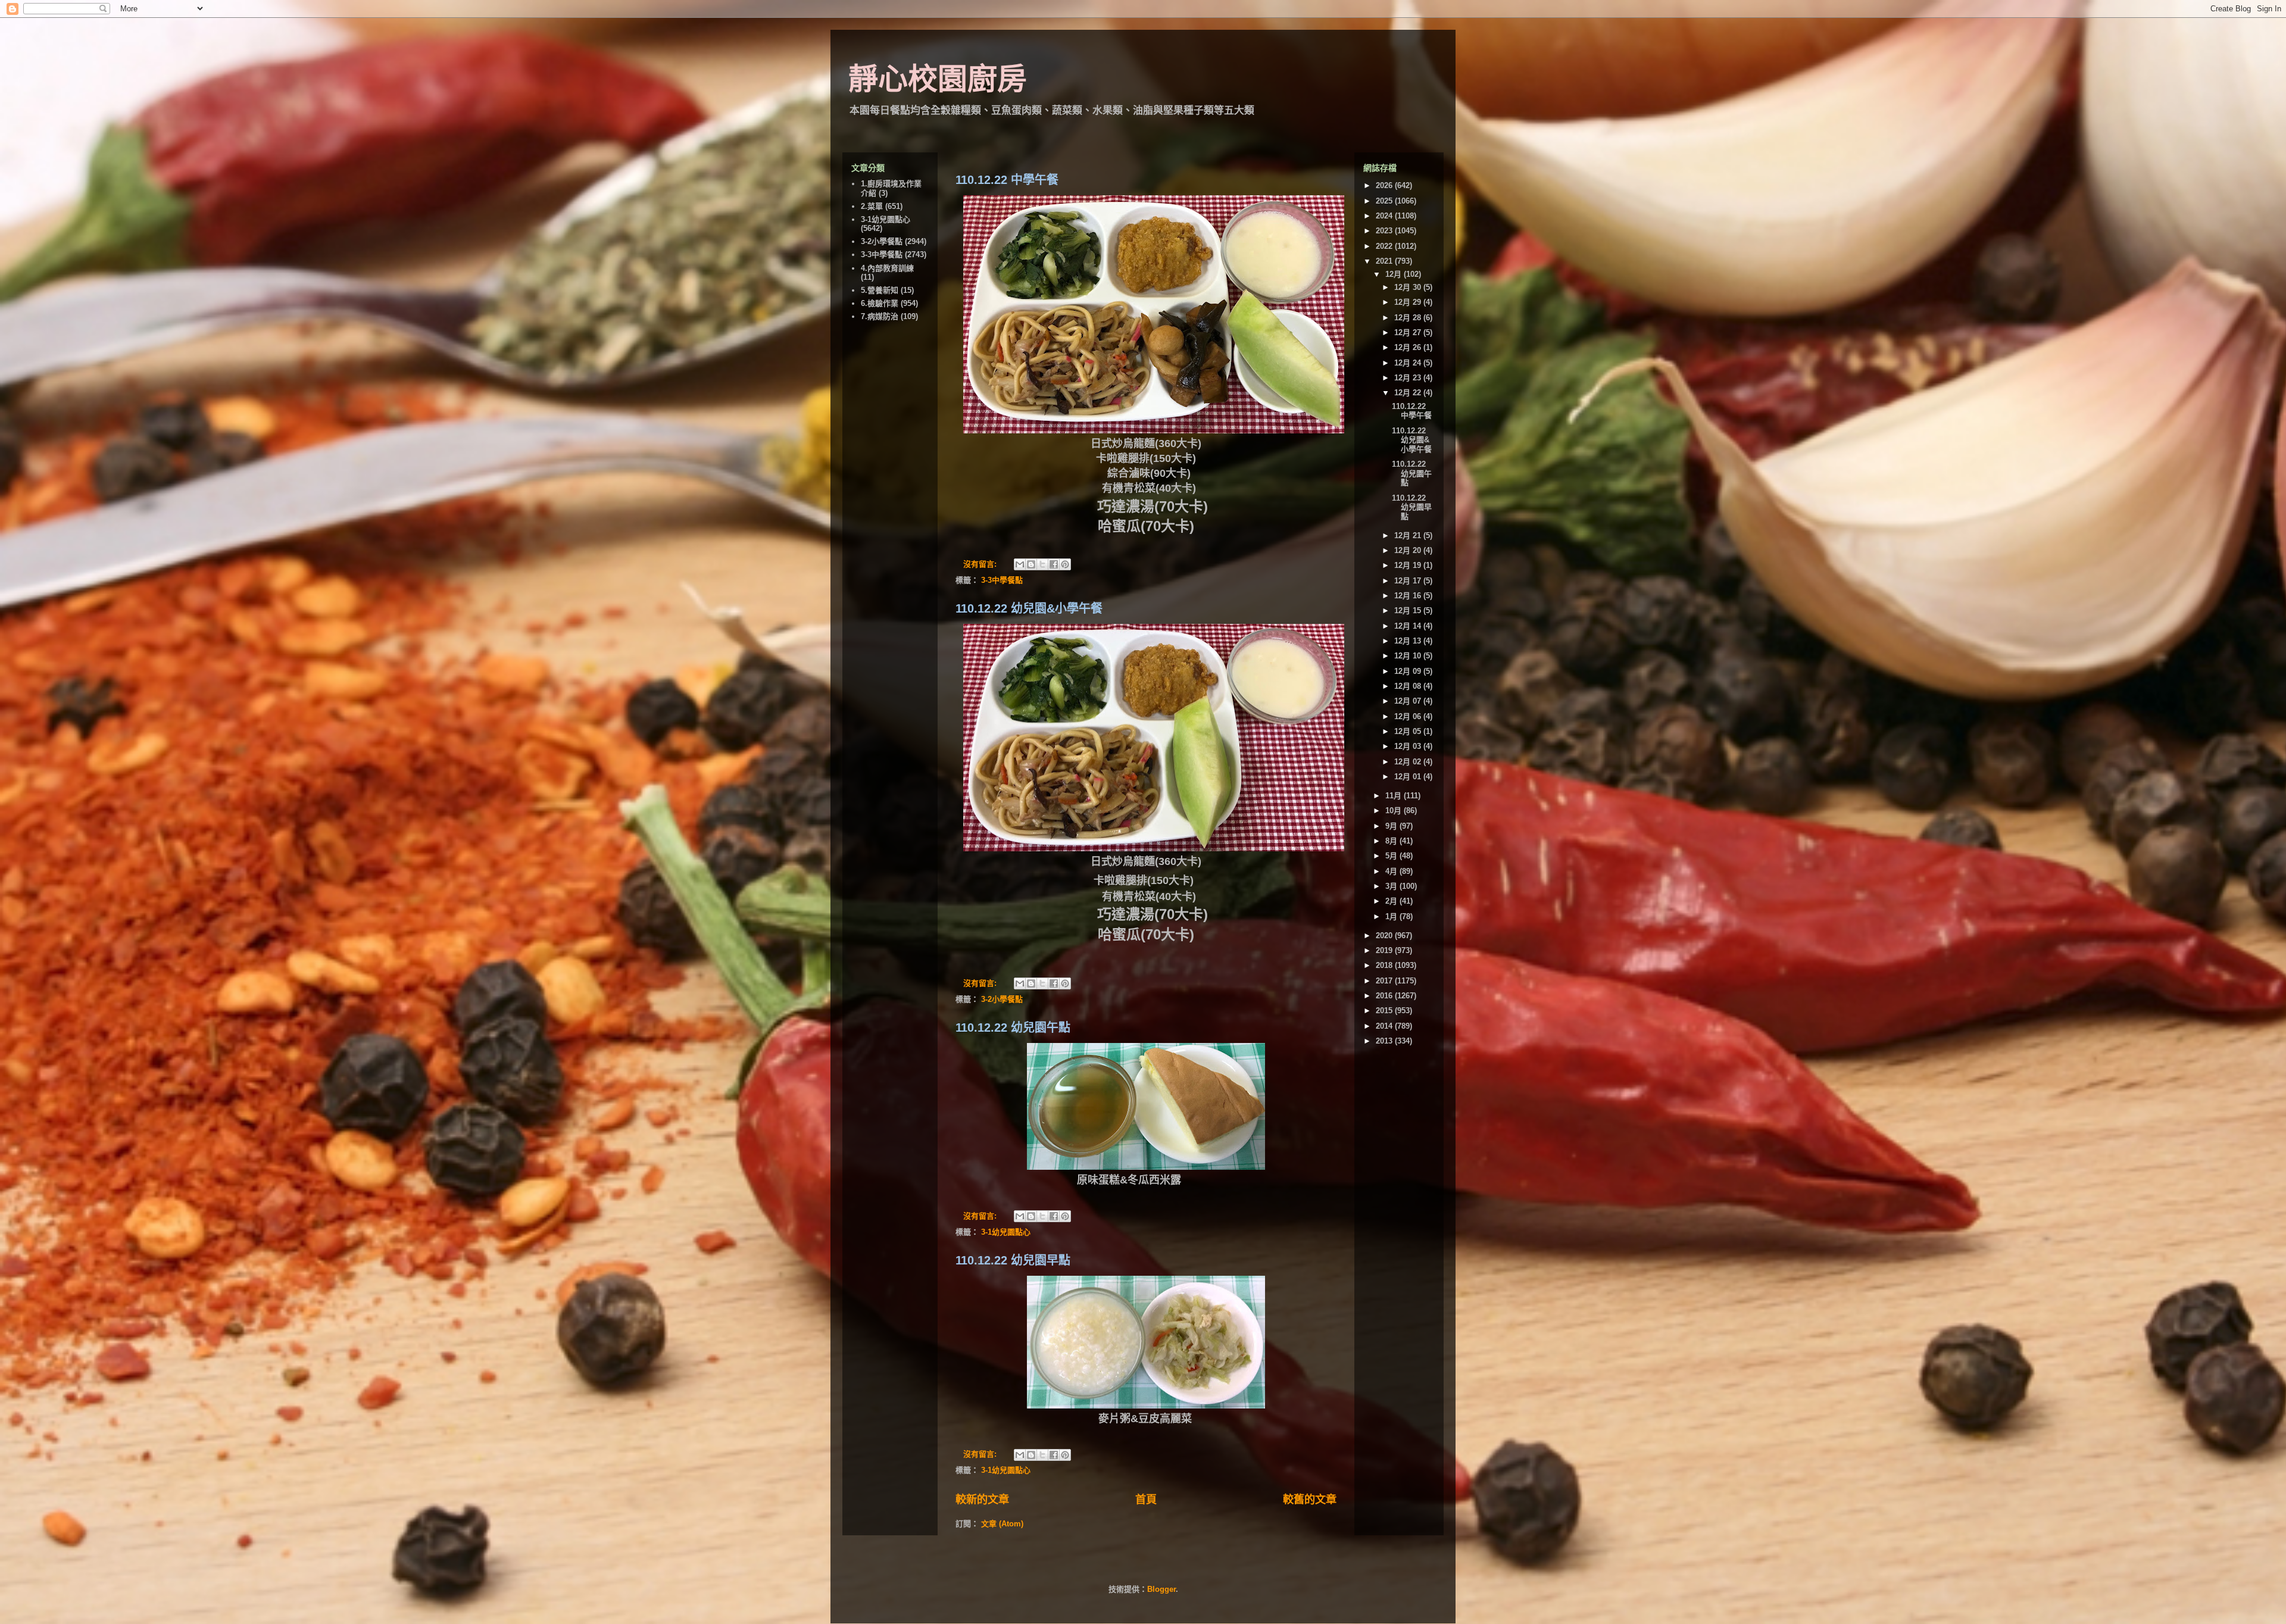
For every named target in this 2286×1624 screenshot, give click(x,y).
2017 (1385, 981)
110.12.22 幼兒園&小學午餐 (1029, 608)
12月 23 (1409, 378)
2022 (1385, 246)
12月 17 (1409, 581)
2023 (1385, 231)
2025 (1385, 201)
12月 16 (1409, 596)
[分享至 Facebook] (1054, 564)
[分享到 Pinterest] (1065, 564)
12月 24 (1409, 363)
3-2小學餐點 (1002, 999)
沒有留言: (981, 564)
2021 (1385, 261)
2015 (1385, 1011)
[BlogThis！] (1031, 564)
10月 (1395, 811)
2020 (1385, 936)
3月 (1392, 886)
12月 (1395, 274)
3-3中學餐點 (1002, 580)
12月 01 (1409, 777)
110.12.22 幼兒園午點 (1013, 1028)
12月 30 (1409, 287)
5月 (1392, 856)
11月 (1395, 796)
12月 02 (1409, 762)
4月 (1392, 871)
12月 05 (1409, 731)
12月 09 (1409, 671)
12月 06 (1409, 716)
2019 (1385, 950)
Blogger (1161, 1589)
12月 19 (1409, 565)
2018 (1385, 965)
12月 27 (1409, 332)
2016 (1385, 996)
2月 (1392, 901)
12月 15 (1409, 610)
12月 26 (1409, 347)
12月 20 (1409, 550)
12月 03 (1409, 746)
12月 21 (1409, 535)
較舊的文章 (1310, 1500)
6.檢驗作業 (880, 303)
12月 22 (1409, 393)
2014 (1385, 1026)
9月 (1392, 826)
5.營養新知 (880, 290)
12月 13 (1409, 641)
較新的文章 (982, 1500)
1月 (1392, 916)
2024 (1385, 216)
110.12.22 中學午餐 (1007, 180)
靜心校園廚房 (938, 79)
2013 (1385, 1041)
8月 (1392, 841)
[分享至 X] (1042, 564)
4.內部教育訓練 (887, 268)
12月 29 (1409, 302)
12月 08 (1409, 686)
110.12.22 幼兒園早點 (1013, 1260)
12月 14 (1409, 626)
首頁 (1146, 1500)
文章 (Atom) (1002, 1524)
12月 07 (1409, 701)
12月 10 (1409, 656)
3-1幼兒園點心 (1006, 1232)
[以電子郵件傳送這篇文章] (1020, 564)
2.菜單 (872, 206)
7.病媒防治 (880, 316)
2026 (1385, 185)
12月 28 (1409, 318)
